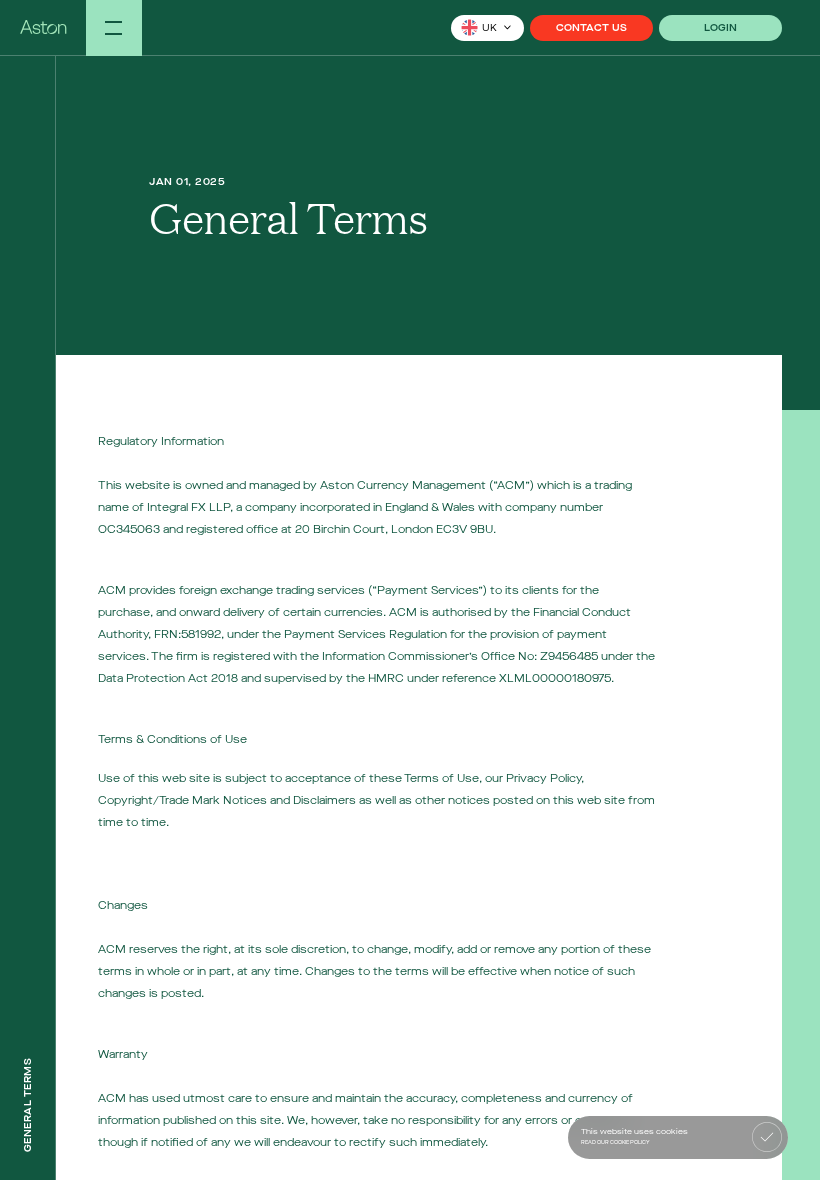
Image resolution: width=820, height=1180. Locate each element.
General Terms (27, 1105)
